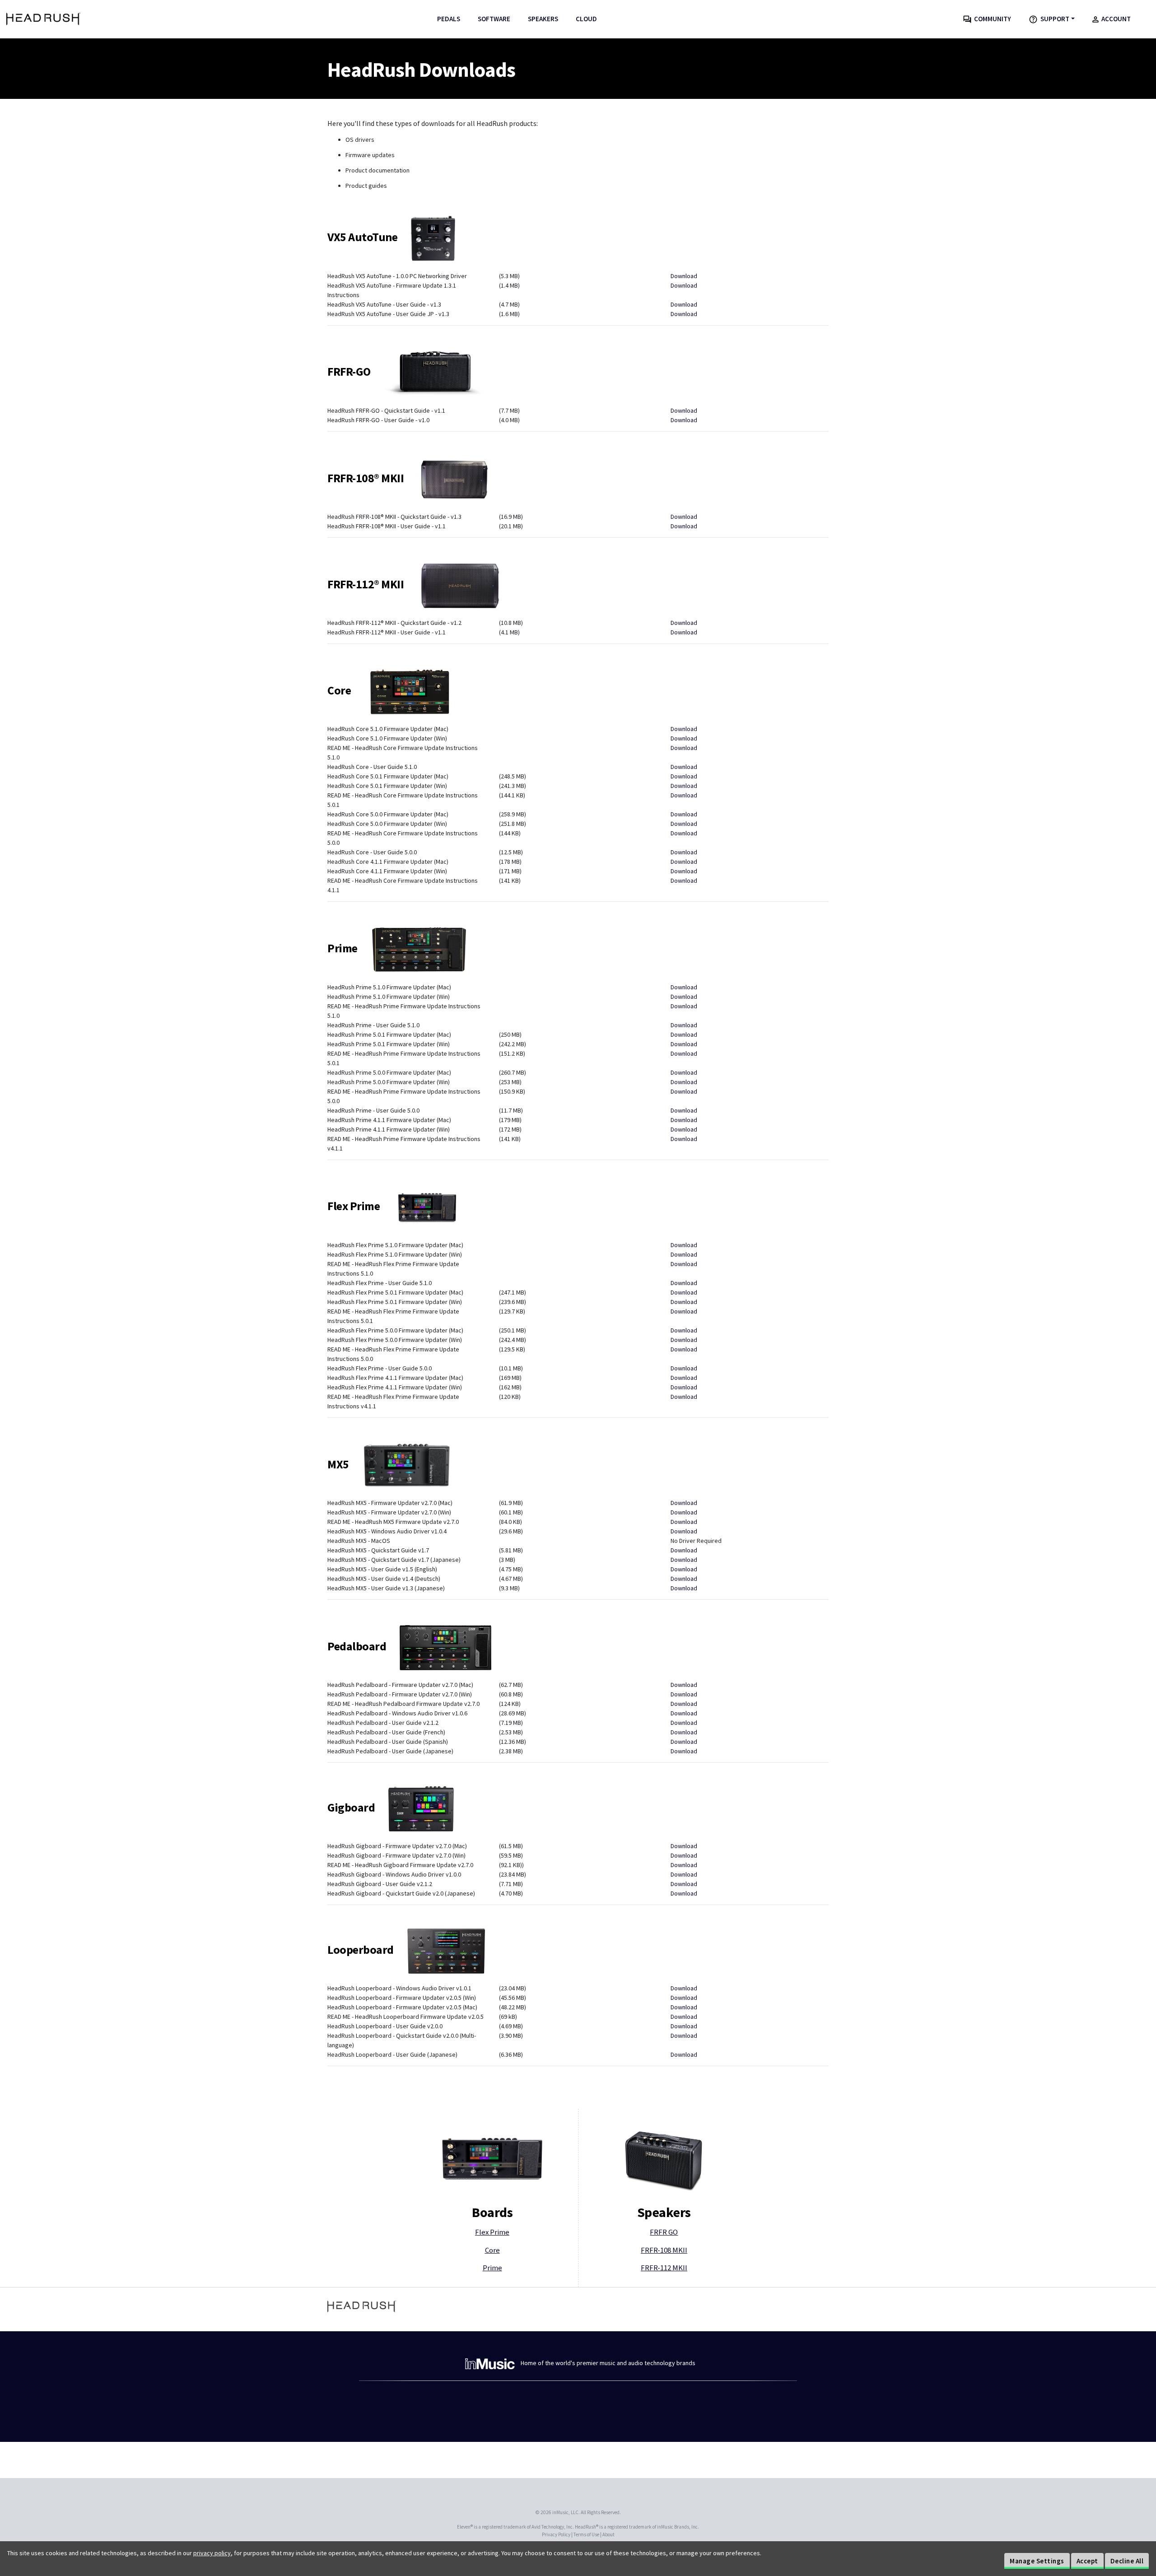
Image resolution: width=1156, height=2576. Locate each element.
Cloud (586, 19)
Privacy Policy (556, 2534)
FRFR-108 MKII (664, 2250)
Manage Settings (1037, 2561)
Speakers (543, 19)
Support (1053, 19)
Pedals (449, 19)
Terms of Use (586, 2534)
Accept (1087, 2561)
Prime (492, 2268)
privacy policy (212, 2553)
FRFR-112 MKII (664, 2268)
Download (684, 276)
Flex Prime (492, 2232)
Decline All (1127, 2561)
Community (991, 19)
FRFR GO (664, 2232)
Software (494, 19)
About (608, 2534)
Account (1115, 19)
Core (492, 2250)
